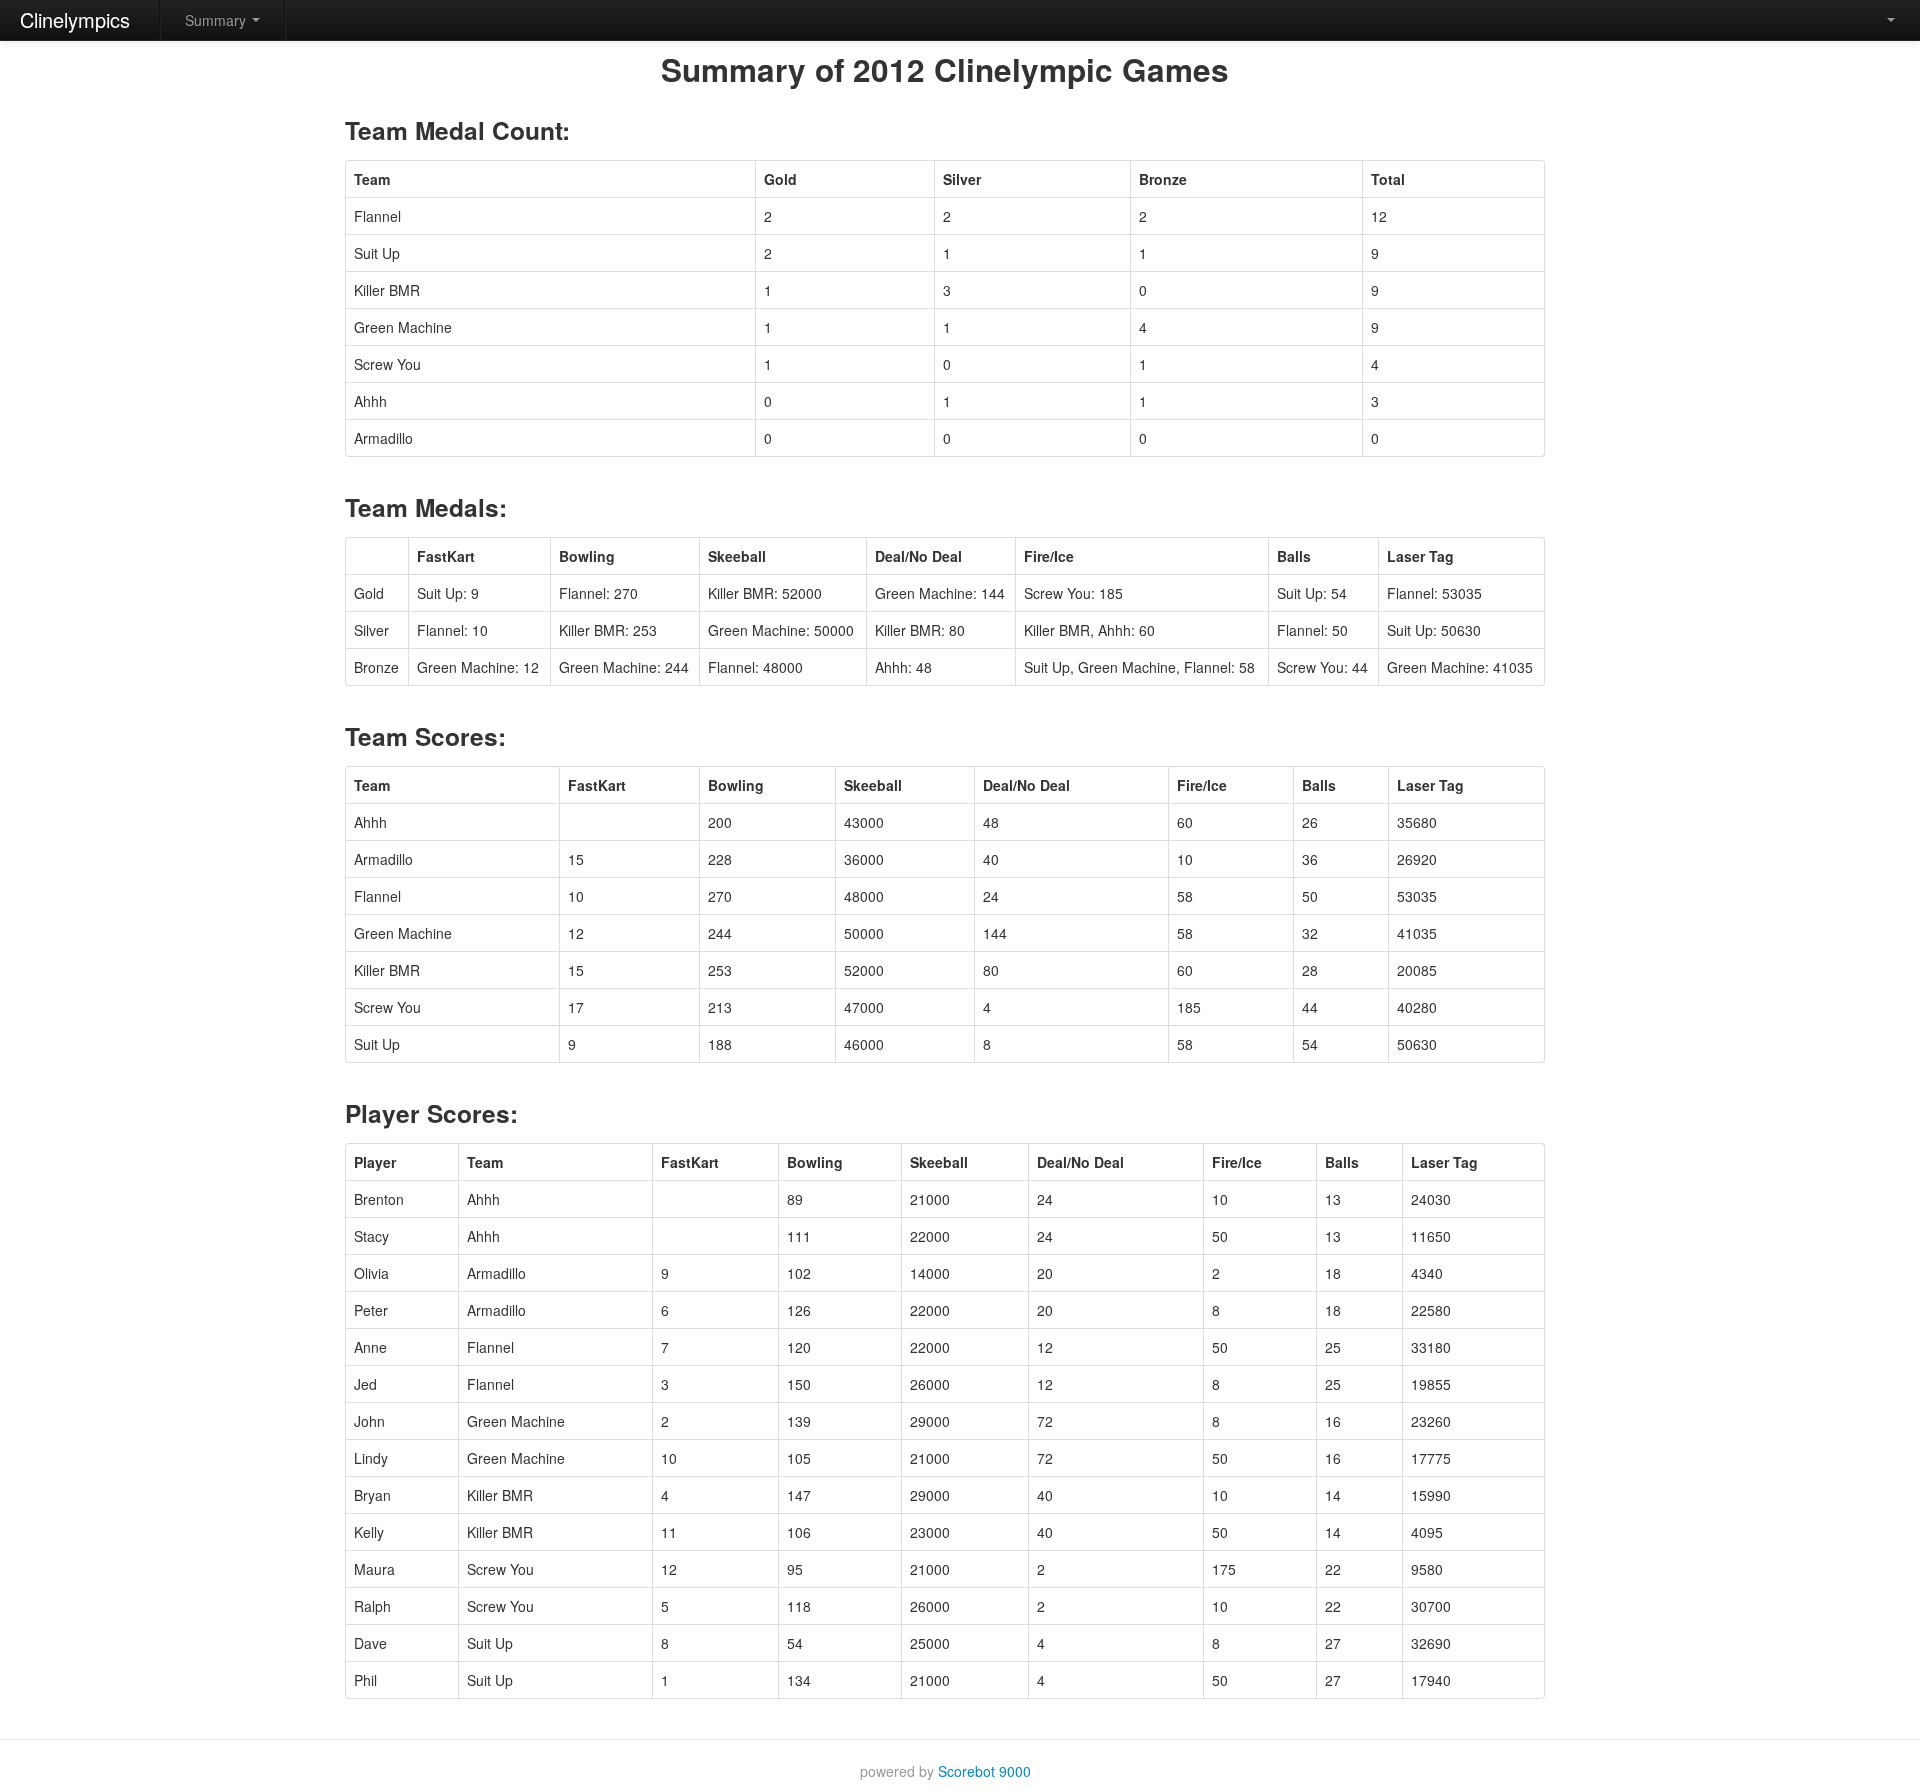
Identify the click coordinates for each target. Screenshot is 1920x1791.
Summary (217, 20)
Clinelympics (75, 19)
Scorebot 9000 (984, 1771)
